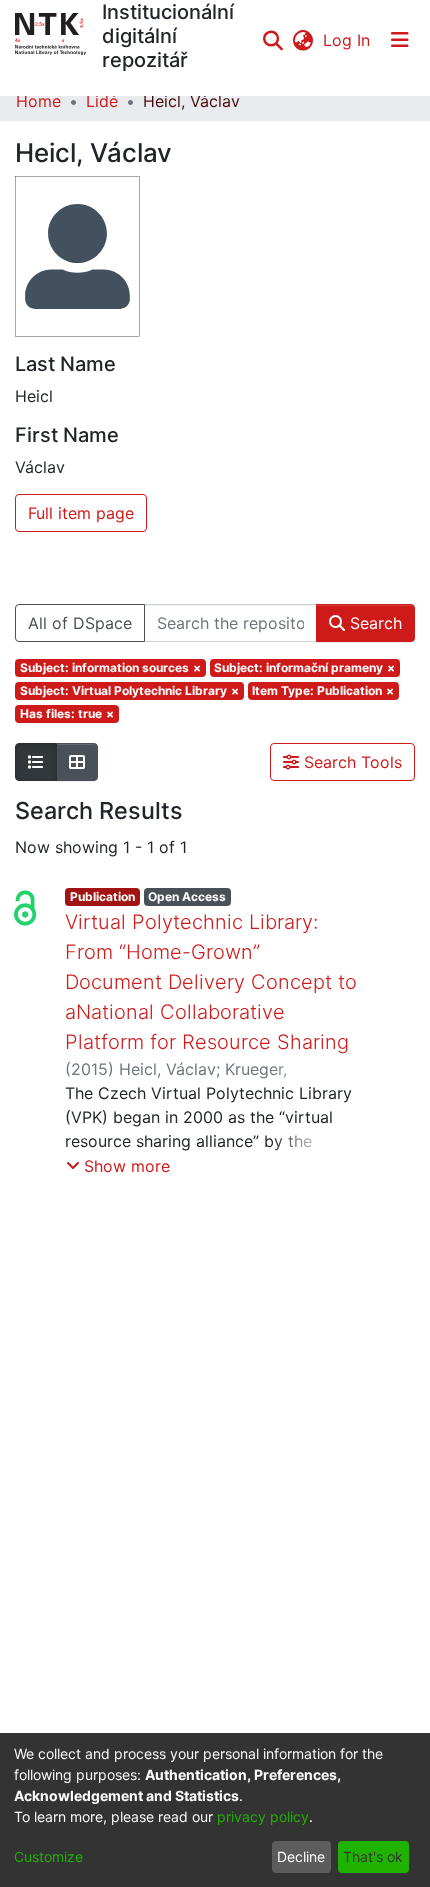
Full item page (81, 513)
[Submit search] (272, 40)
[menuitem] (302, 40)
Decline (301, 1856)
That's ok (373, 1856)
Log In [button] (347, 40)
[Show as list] (36, 762)
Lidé (102, 101)
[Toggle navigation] (400, 40)
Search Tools (350, 762)
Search (373, 623)
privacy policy (263, 1816)
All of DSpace (80, 623)
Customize (48, 1856)
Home (38, 101)
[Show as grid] (77, 762)
